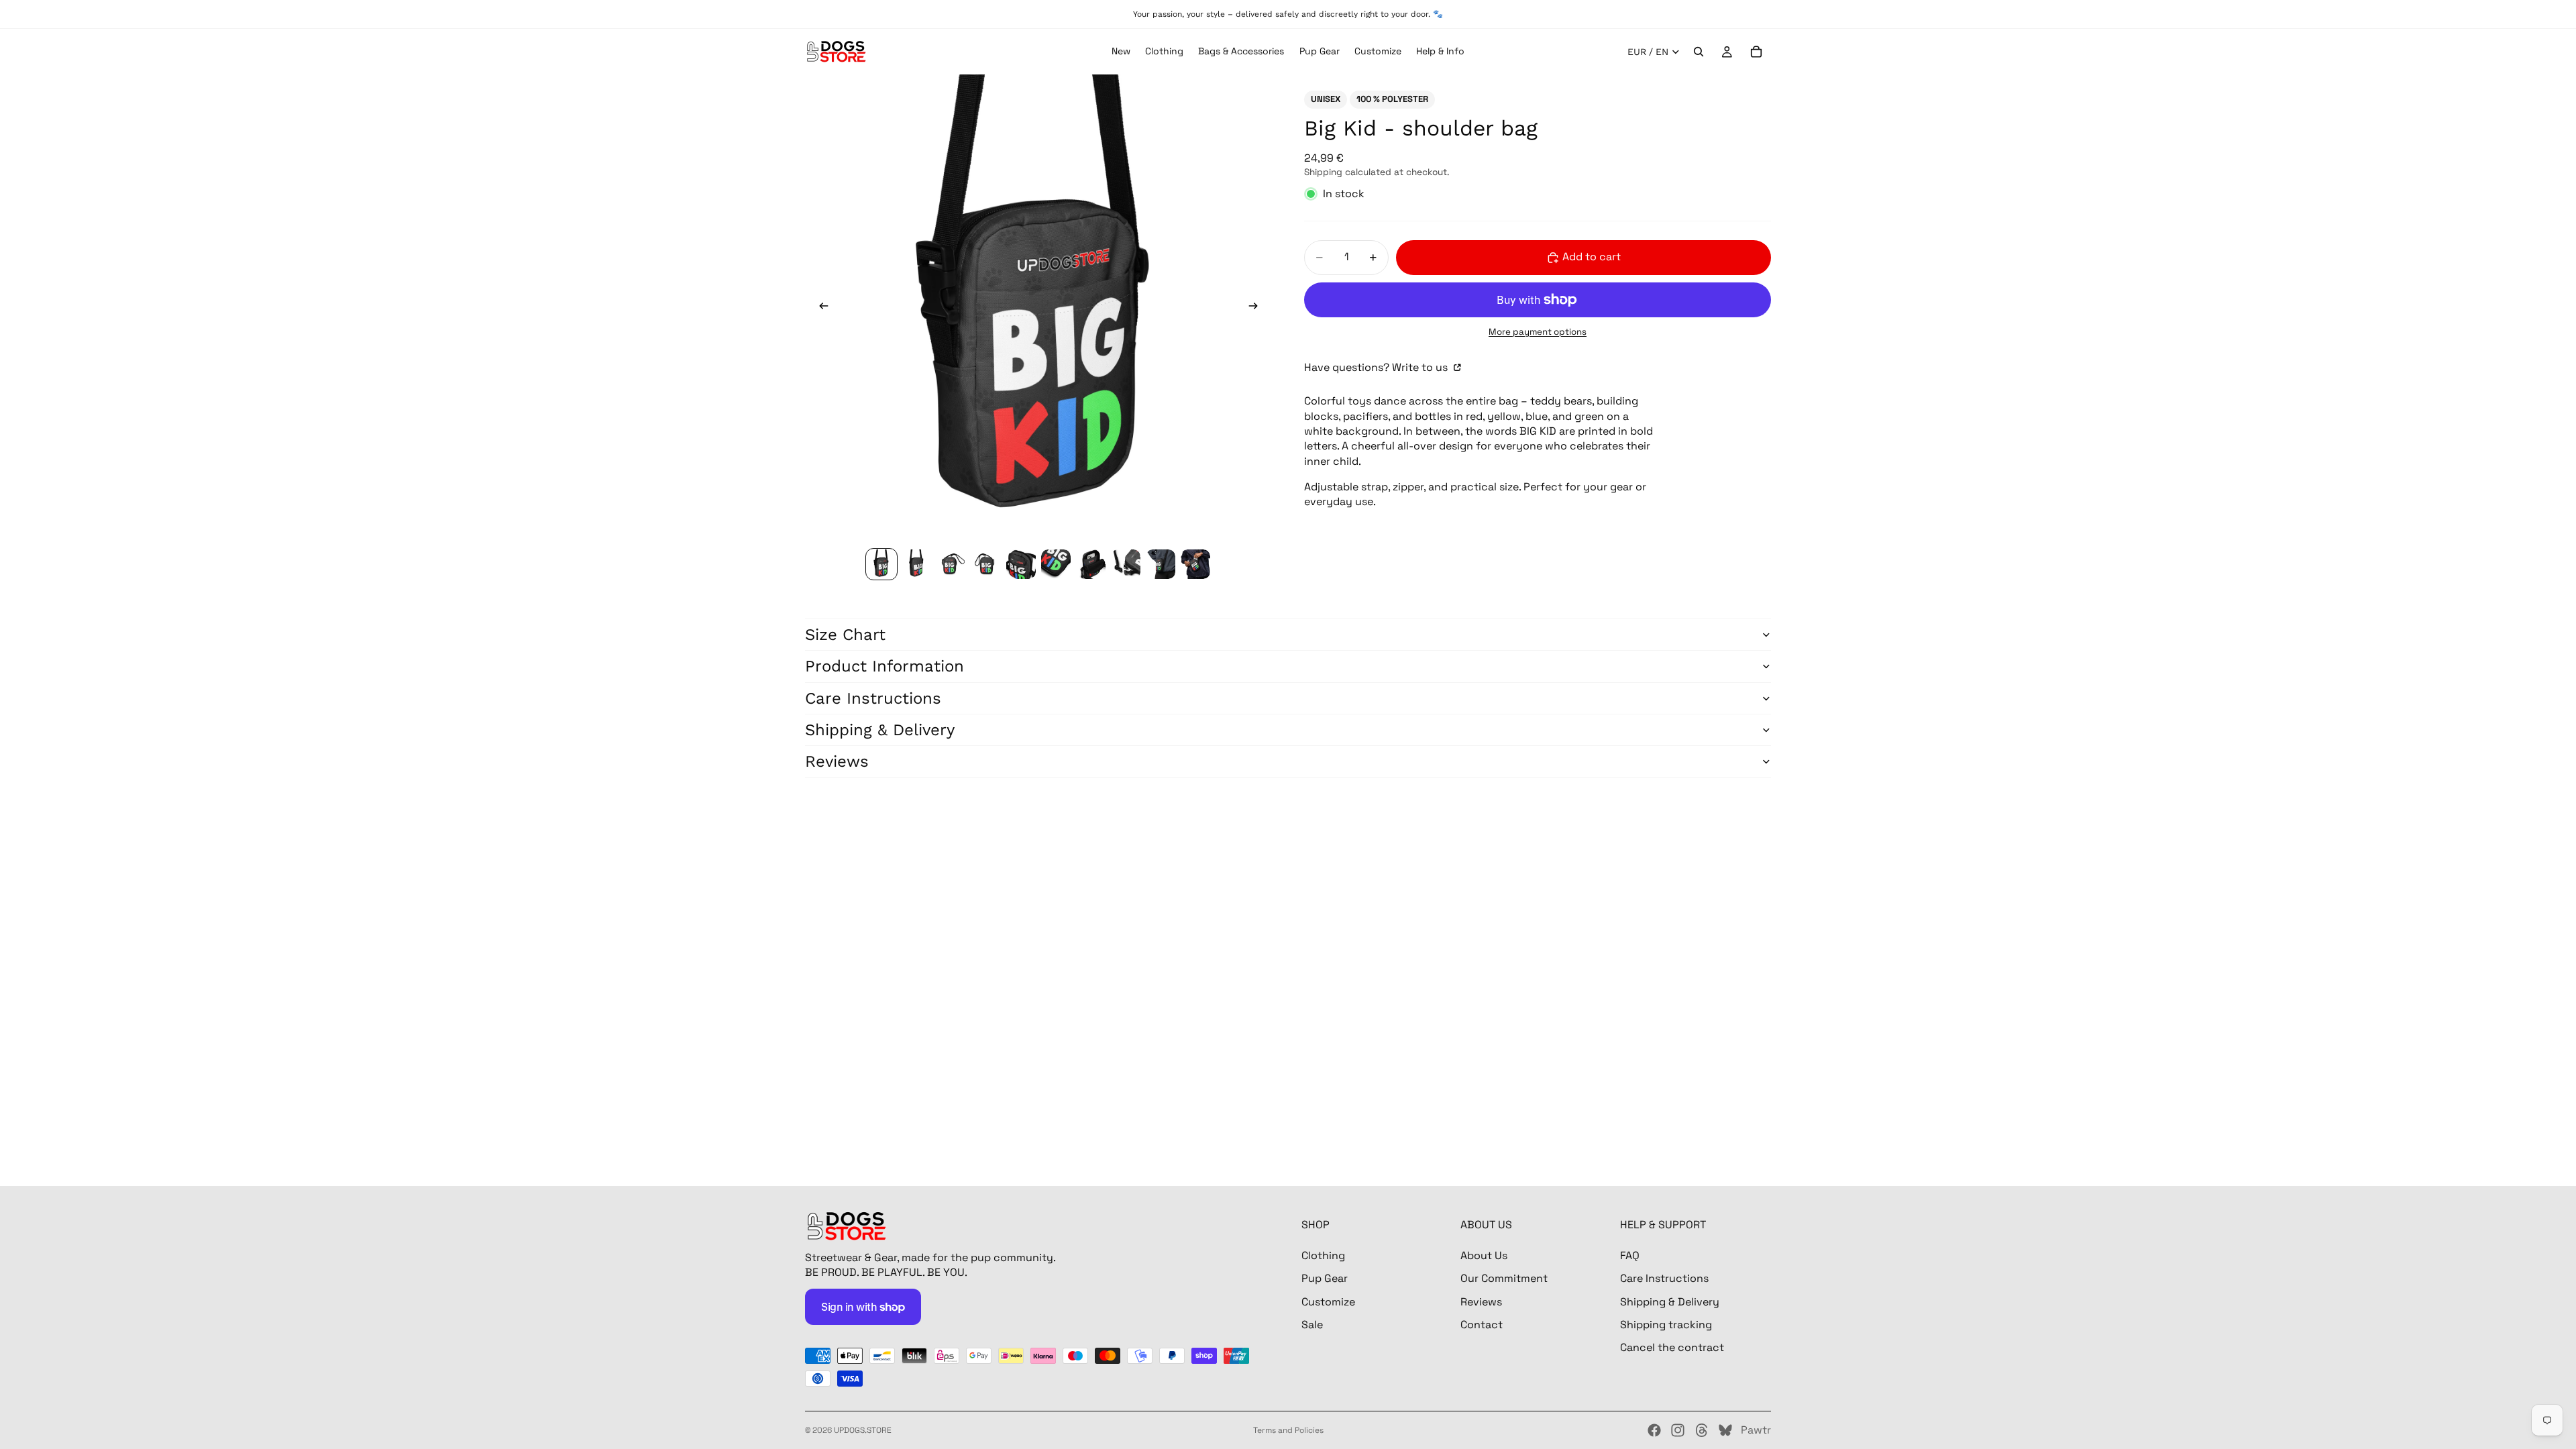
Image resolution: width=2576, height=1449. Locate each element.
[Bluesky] (1725, 1430)
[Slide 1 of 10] (881, 564)
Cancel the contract (1672, 1347)
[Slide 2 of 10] (916, 564)
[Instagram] (1678, 1430)
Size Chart (845, 635)
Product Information (884, 666)
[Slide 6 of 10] (1056, 564)
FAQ (1630, 1255)
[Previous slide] (820, 308)
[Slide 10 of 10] (1195, 564)
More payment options (1538, 332)
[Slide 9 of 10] (1161, 564)
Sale (1312, 1325)
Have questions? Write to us (1377, 367)
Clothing (1323, 1255)
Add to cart (1592, 257)
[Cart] (1756, 52)
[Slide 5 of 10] (1021, 564)
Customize (1328, 1301)
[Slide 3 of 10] (951, 564)
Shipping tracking (1666, 1325)
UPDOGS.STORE (863, 1430)
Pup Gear (1325, 1278)
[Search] (1699, 52)
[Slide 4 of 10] (986, 564)
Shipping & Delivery (880, 730)
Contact (1482, 1325)
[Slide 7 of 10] (1091, 564)
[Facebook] (1654, 1430)
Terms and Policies (1288, 1430)
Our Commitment (1504, 1278)
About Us (1484, 1255)
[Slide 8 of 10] (1126, 564)
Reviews (837, 761)
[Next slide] (1257, 308)
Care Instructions (873, 698)
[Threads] (1702, 1430)
